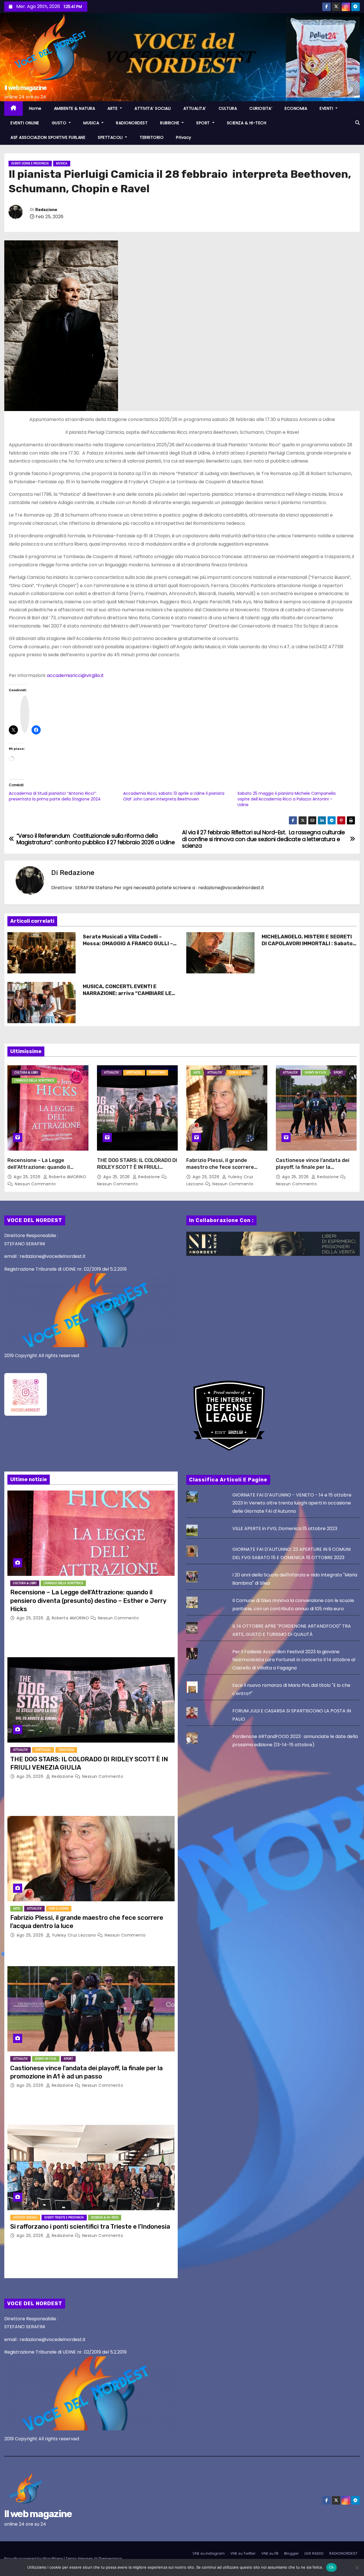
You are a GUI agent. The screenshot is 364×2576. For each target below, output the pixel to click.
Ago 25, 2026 (28, 1177)
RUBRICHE (170, 123)
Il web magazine (25, 88)
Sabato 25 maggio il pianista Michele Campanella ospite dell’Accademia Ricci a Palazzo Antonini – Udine (287, 799)
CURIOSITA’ (261, 108)
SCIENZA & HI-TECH (247, 123)
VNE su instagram (209, 2553)
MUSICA (92, 123)
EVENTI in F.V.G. (316, 1073)
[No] (357, 2567)
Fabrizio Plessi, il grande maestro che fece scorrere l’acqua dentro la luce (220, 1167)
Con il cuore (239, 1073)
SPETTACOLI (111, 137)
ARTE (113, 108)
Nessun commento (35, 1184)
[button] (357, 123)
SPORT (204, 123)
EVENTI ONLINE (25, 123)
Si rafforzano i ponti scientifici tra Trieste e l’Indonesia (90, 2227)
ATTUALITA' (111, 1073)
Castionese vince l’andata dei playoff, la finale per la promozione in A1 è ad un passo (315, 1167)
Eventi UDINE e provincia (30, 163)
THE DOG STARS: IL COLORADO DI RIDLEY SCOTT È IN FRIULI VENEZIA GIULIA (137, 1167)
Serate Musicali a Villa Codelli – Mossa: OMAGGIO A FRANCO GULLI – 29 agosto (128, 944)
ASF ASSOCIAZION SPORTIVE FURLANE (48, 137)
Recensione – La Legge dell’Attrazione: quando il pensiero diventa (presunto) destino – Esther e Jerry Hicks (45, 1171)
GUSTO (60, 123)
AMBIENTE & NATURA (75, 108)
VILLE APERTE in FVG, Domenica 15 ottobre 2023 (285, 1529)
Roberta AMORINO (67, 1177)
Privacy (184, 137)
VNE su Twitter (243, 2553)
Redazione (46, 210)
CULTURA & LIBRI (26, 1073)
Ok (332, 2567)
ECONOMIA (296, 108)
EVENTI (327, 108)
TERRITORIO (152, 137)
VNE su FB (270, 2553)
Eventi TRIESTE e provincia (64, 2217)
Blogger (291, 2553)
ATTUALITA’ (195, 108)
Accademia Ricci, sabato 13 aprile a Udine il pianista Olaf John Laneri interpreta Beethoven (174, 796)
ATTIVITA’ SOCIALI (153, 108)
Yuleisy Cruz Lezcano (74, 1935)
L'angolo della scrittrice (34, 1080)
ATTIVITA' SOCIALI (25, 2217)
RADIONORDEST (132, 123)
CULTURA (228, 108)
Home (35, 108)
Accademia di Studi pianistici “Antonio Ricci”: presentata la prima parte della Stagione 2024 (55, 796)
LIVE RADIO (314, 2553)
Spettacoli (134, 1073)
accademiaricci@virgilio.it (75, 675)
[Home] (14, 109)
